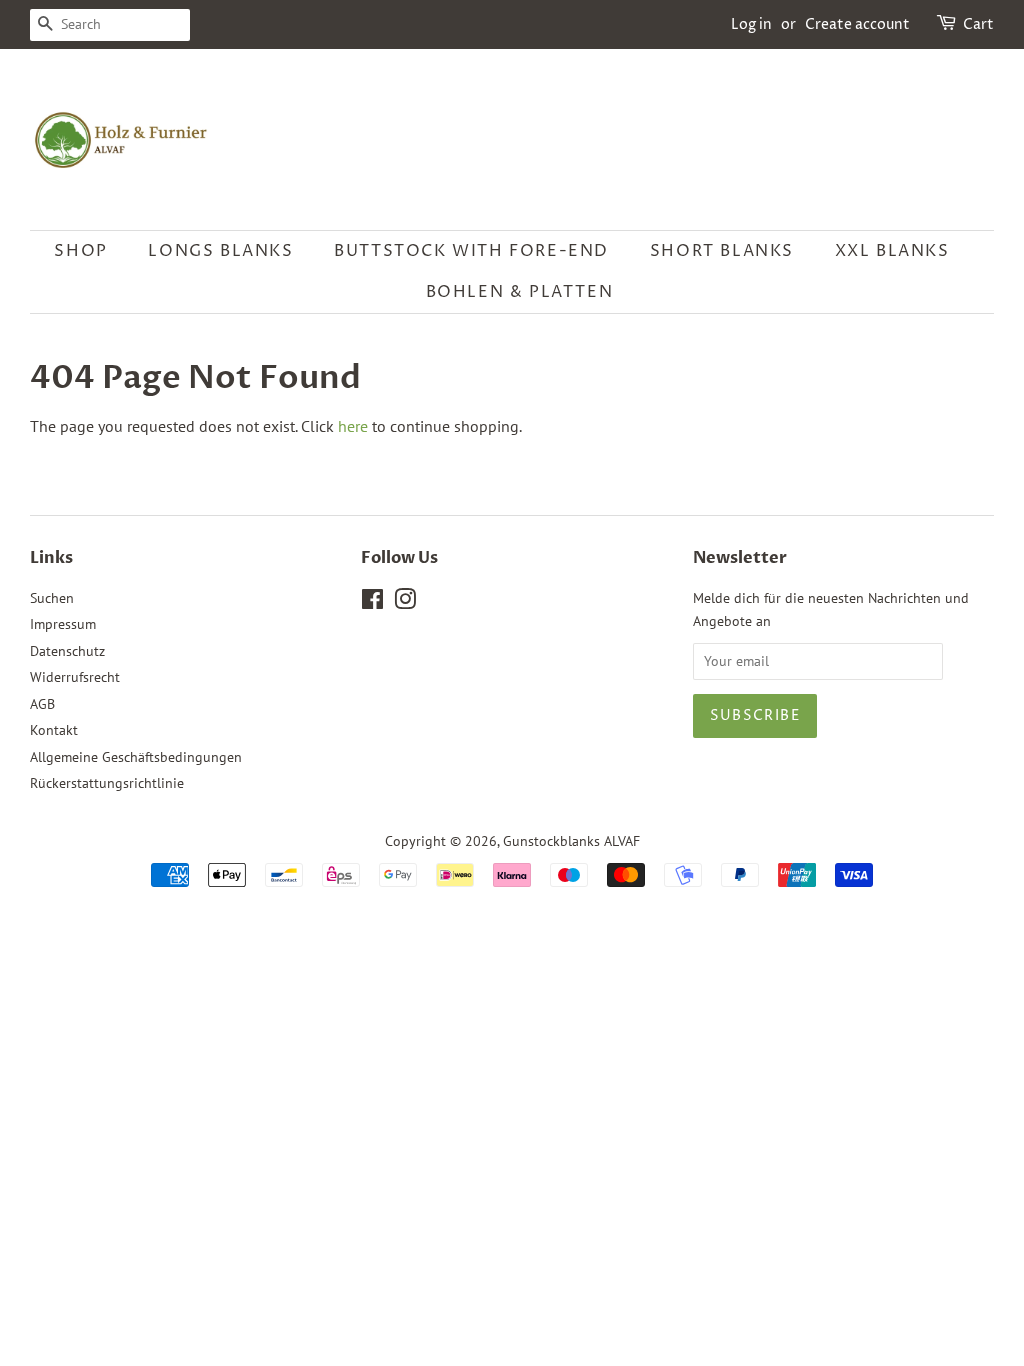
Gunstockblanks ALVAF (571, 841)
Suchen (52, 598)
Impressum (63, 624)
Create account (857, 24)
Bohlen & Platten (520, 292)
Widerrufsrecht (75, 677)
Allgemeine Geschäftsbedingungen (136, 757)
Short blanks (722, 251)
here (353, 426)
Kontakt (54, 730)
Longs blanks (220, 251)
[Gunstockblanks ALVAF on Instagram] (405, 603)
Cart (978, 24)
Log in (751, 24)
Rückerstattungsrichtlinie (107, 783)
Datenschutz (67, 651)
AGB (42, 704)
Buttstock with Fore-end (471, 251)
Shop (80, 251)
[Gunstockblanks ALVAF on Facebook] (372, 603)
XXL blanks (892, 251)
